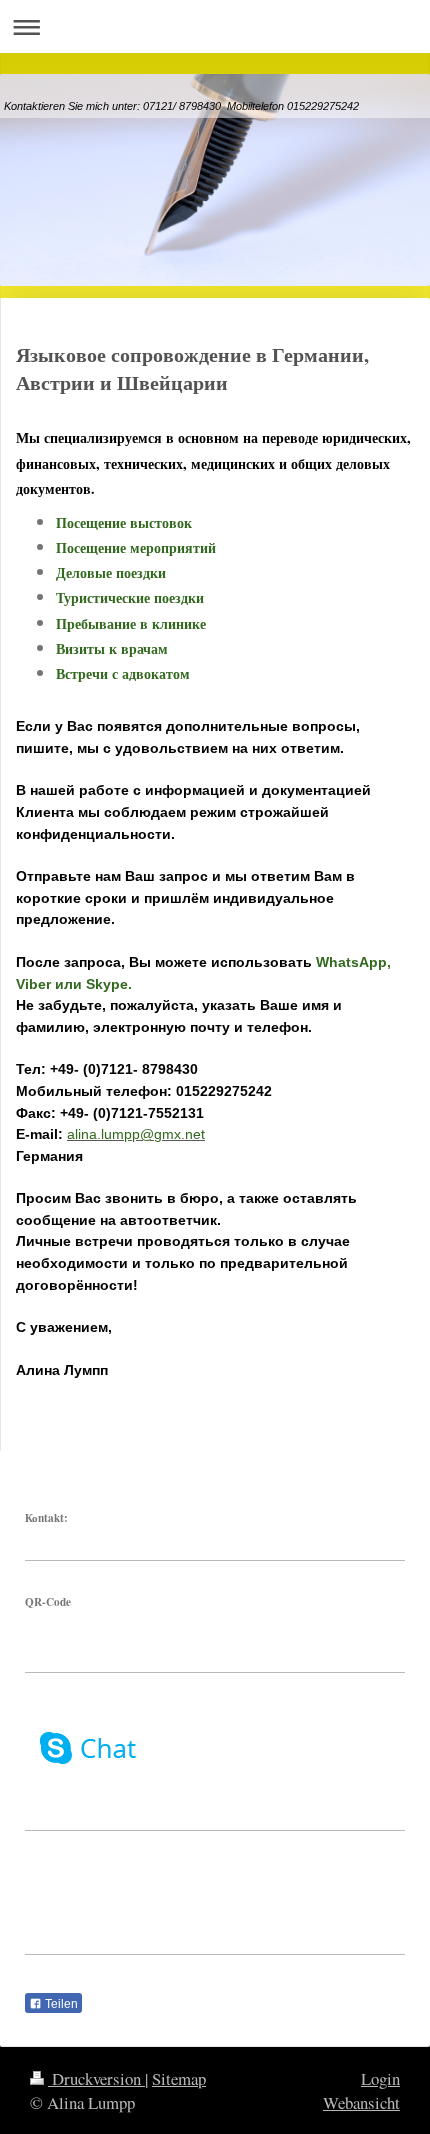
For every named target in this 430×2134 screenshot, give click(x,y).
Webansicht (361, 2102)
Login (380, 2078)
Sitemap (179, 2078)
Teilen (60, 2004)
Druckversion (96, 2078)
